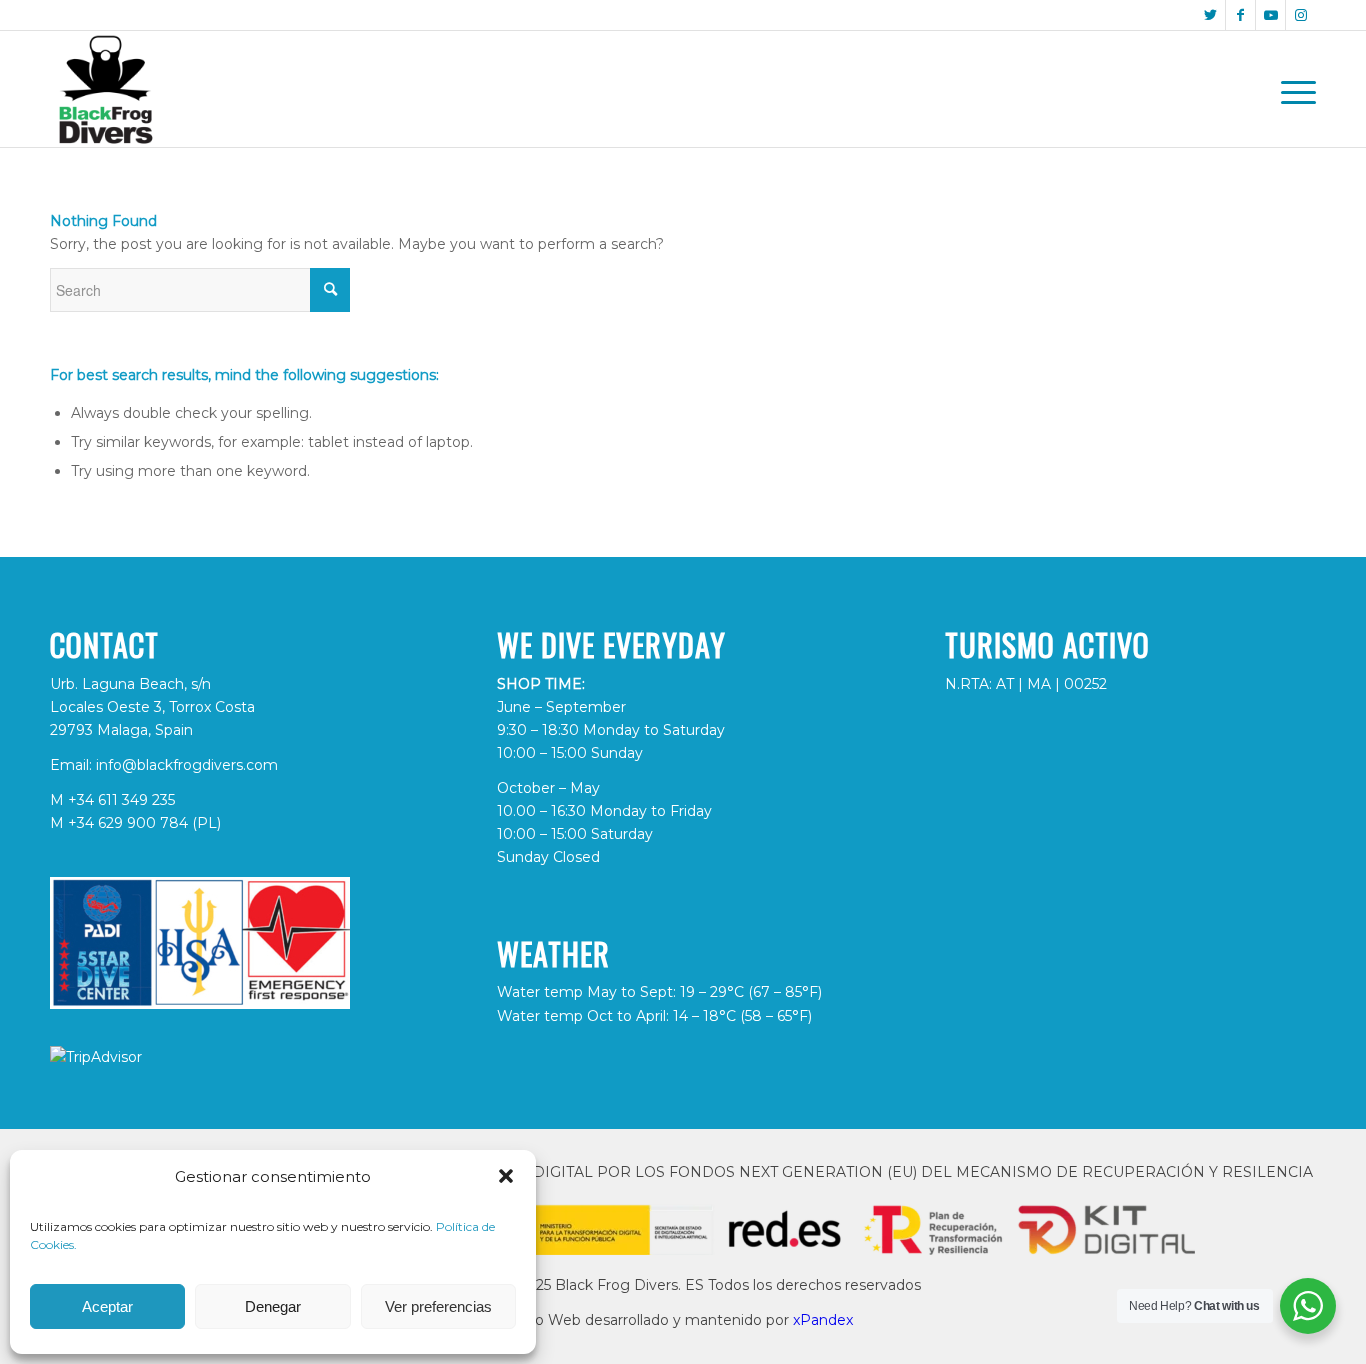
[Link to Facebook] (1240, 15)
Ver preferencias (438, 1306)
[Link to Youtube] (1270, 15)
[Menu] (1292, 89)
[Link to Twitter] (1210, 15)
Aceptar (107, 1306)
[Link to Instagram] (1301, 15)
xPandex (823, 1320)
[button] (506, 1176)
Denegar (273, 1306)
